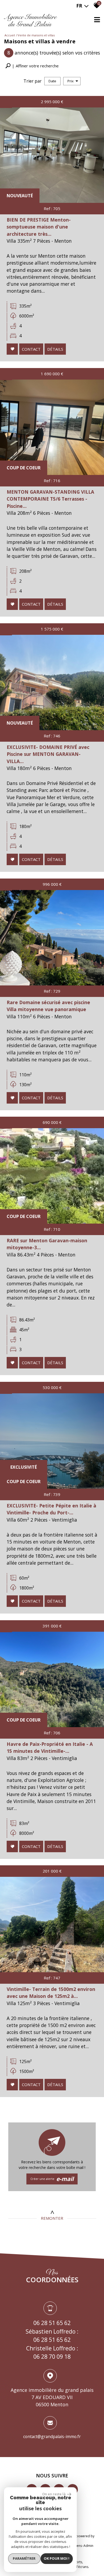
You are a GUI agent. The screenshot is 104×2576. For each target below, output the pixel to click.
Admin (88, 2546)
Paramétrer (24, 2558)
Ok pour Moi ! (57, 2558)
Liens (78, 2546)
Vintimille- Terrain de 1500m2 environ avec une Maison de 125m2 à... (51, 1993)
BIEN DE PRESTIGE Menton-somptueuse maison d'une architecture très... (39, 227)
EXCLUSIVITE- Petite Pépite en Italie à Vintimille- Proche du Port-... (51, 1509)
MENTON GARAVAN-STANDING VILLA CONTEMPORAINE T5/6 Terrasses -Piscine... (50, 499)
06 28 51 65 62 (52, 2323)
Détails (55, 349)
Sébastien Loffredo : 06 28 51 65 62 (52, 2336)
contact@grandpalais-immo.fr (52, 2436)
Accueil (10, 35)
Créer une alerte (52, 2179)
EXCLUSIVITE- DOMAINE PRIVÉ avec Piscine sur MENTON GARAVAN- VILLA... (48, 754)
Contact (31, 349)
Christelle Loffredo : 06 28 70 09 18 (52, 2353)
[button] (32, 66)
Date (52, 81)
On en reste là (54, 2494)
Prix (71, 81)
